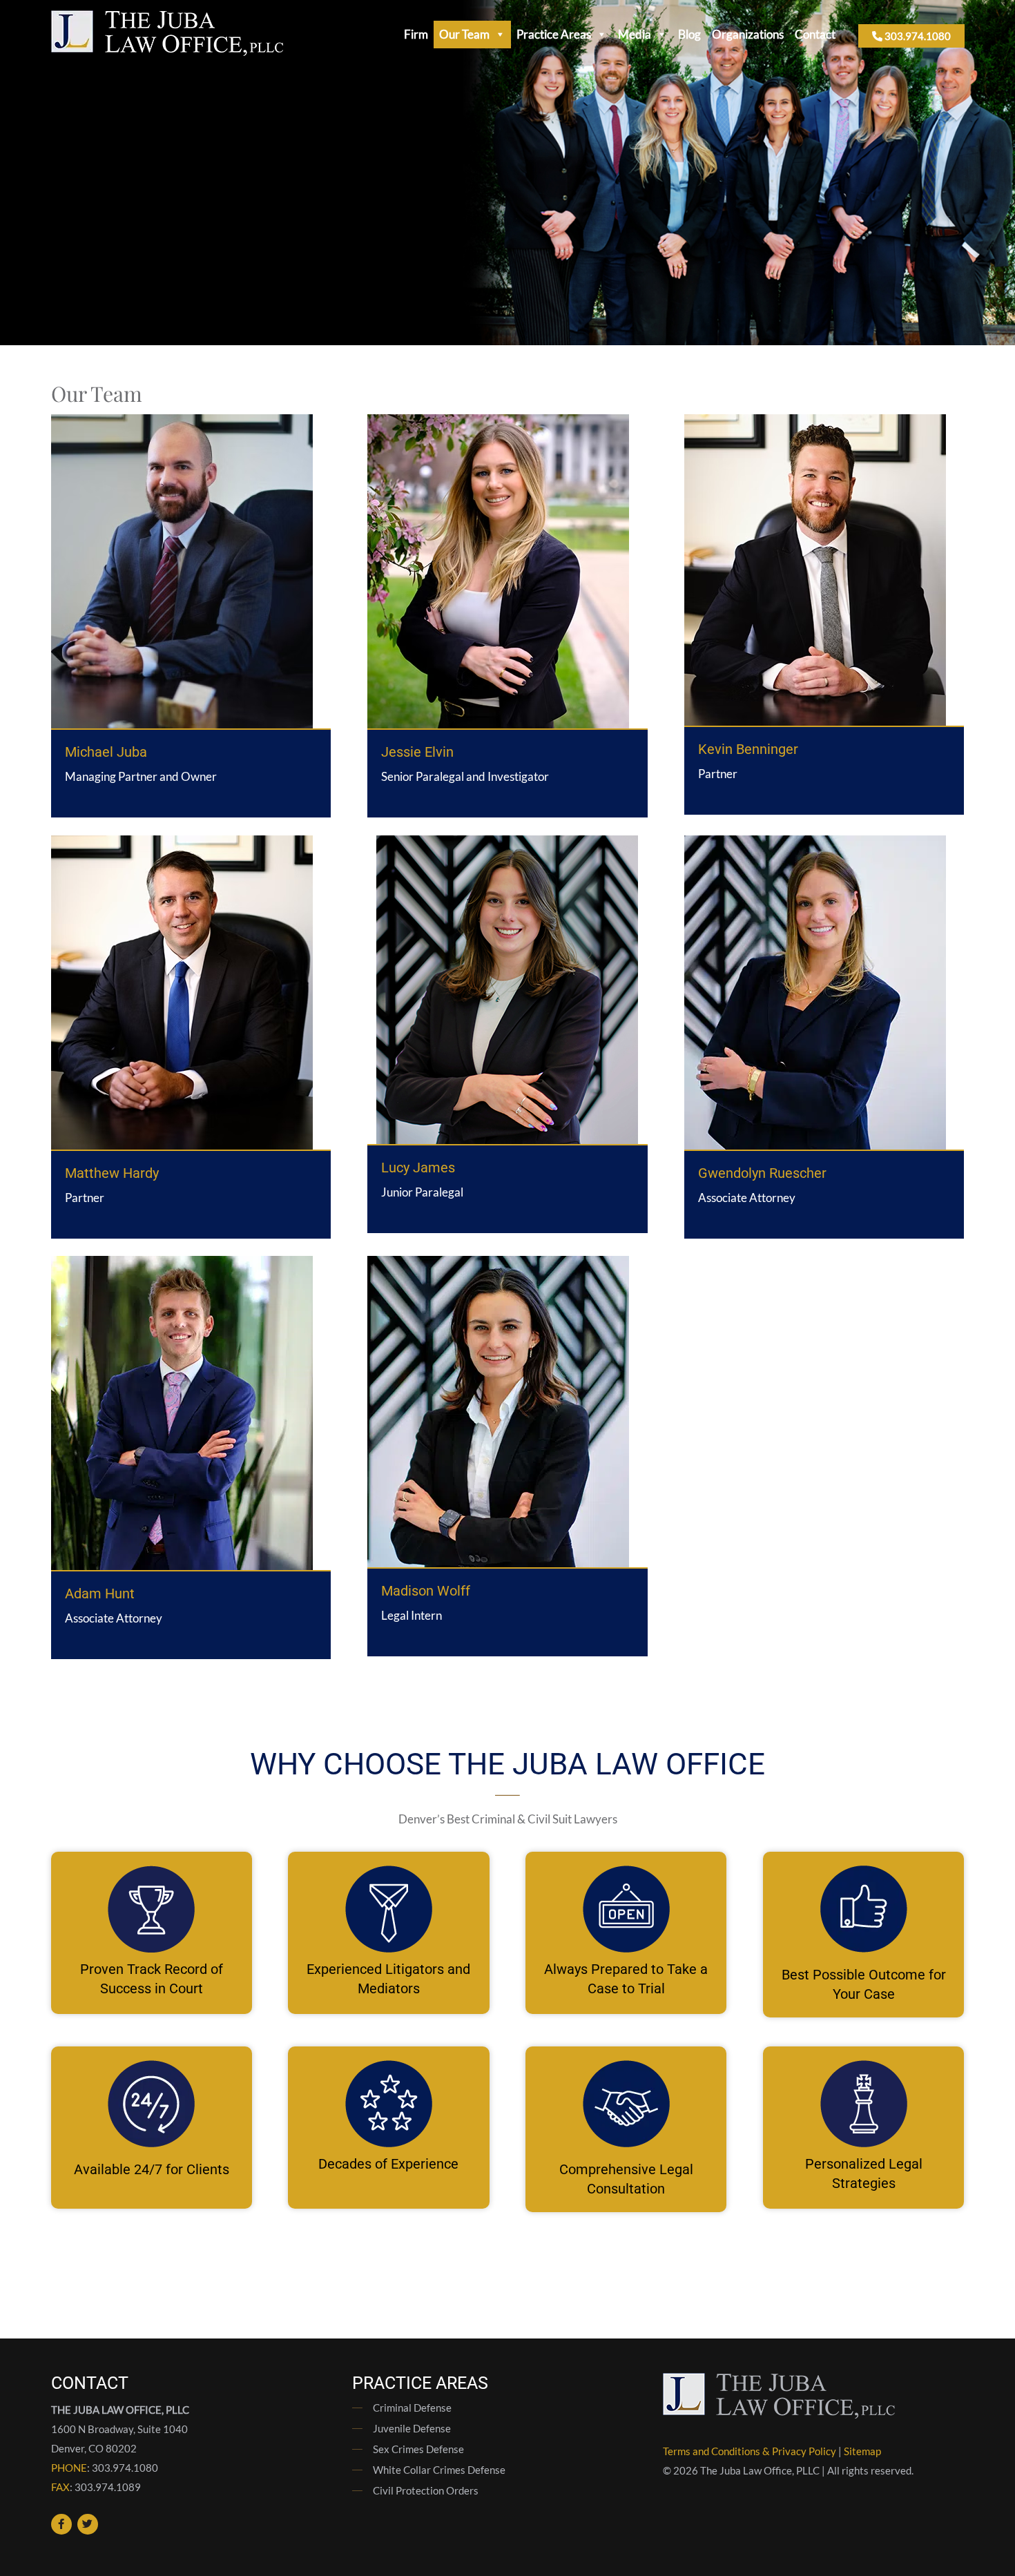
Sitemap (862, 2451)
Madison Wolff (426, 1591)
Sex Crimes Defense (418, 2449)
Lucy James (418, 1168)
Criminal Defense (412, 2408)
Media (635, 34)
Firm (416, 34)
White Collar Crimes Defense (439, 2470)
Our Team (464, 34)
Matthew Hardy (112, 1173)
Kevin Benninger (748, 749)
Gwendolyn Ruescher (762, 1173)
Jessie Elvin (417, 752)
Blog (689, 34)
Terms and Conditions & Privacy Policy (750, 2451)
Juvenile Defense (412, 2428)
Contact (815, 34)
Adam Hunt (100, 1594)
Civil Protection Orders (426, 2490)
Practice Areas (554, 34)
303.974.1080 (917, 36)
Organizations (748, 34)
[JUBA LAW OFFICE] (167, 51)
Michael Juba (106, 752)
